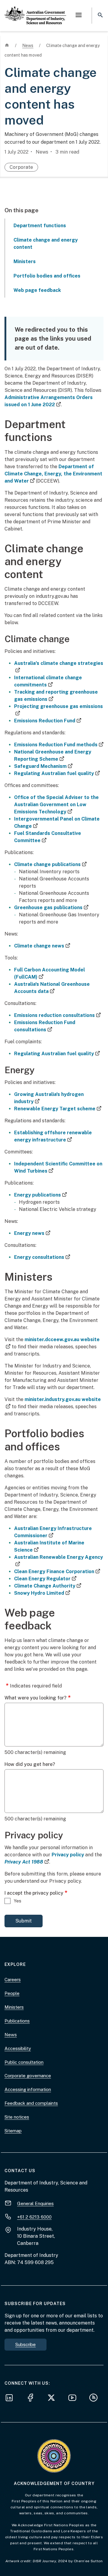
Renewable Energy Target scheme (58, 1109)
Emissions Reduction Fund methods (59, 745)
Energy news (32, 1233)
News (11, 2035)
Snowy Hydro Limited (42, 1593)
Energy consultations (42, 1257)
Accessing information (28, 2089)
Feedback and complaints (31, 2103)
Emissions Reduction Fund (48, 721)
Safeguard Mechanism (43, 766)
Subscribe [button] (25, 2344)
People (12, 1993)
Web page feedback (37, 290)
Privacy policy (68, 1855)
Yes (18, 1901)
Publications (17, 2021)
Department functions (40, 226)
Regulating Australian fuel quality (57, 773)
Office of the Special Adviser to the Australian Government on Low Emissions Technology (56, 805)
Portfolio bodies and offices (47, 276)
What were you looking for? (36, 1698)
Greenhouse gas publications (51, 908)
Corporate (21, 167)
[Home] (35, 10)
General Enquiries (35, 2203)
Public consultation (24, 2062)
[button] (79, 16)
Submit (24, 1921)
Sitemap (13, 2131)
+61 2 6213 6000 (34, 2217)
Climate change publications (50, 864)
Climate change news (42, 946)
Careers (13, 1980)
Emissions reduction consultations (57, 1015)
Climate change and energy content (46, 244)
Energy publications (40, 1195)
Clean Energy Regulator (45, 1579)
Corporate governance (28, 2076)
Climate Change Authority (48, 1586)
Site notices (17, 2117)
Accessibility (18, 2048)
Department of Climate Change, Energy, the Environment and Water (53, 474)
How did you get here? (30, 1764)
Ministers (25, 261)
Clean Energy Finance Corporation (57, 1571)
